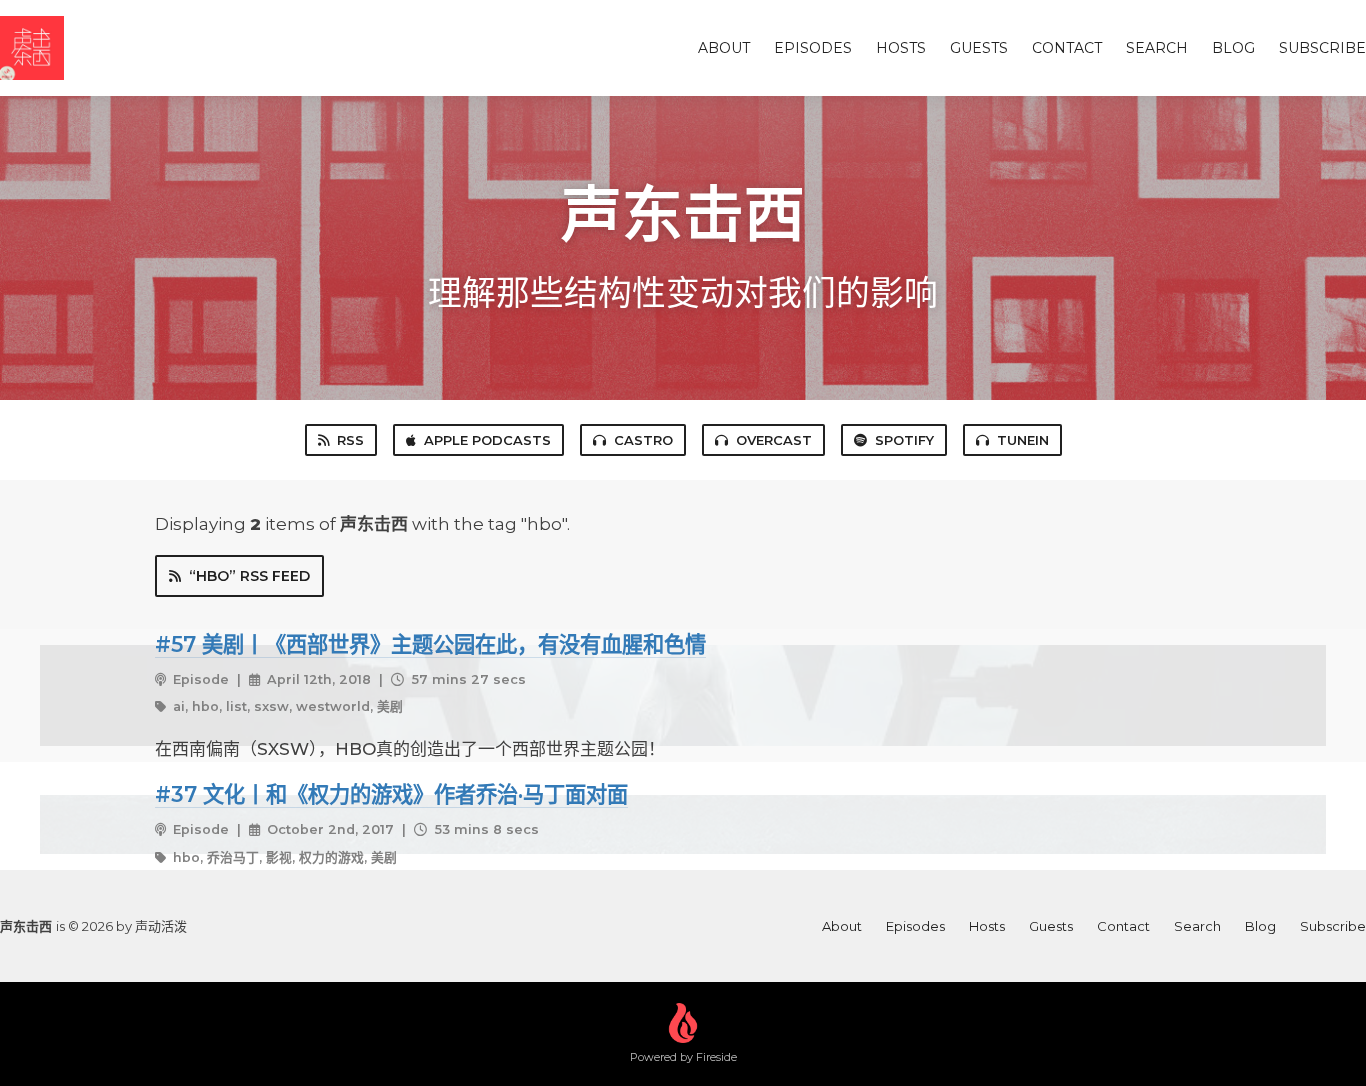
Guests (979, 48)
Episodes (813, 48)
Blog (1233, 48)
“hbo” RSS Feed (249, 576)
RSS (350, 440)
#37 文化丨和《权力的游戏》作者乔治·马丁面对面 (391, 794)
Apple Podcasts (487, 440)
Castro (643, 440)
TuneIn (1023, 440)
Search (1157, 48)
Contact (1067, 48)
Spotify (904, 440)
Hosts (901, 48)
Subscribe (1322, 48)
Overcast (774, 440)
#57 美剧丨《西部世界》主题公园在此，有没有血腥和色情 (430, 644)
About (724, 48)
